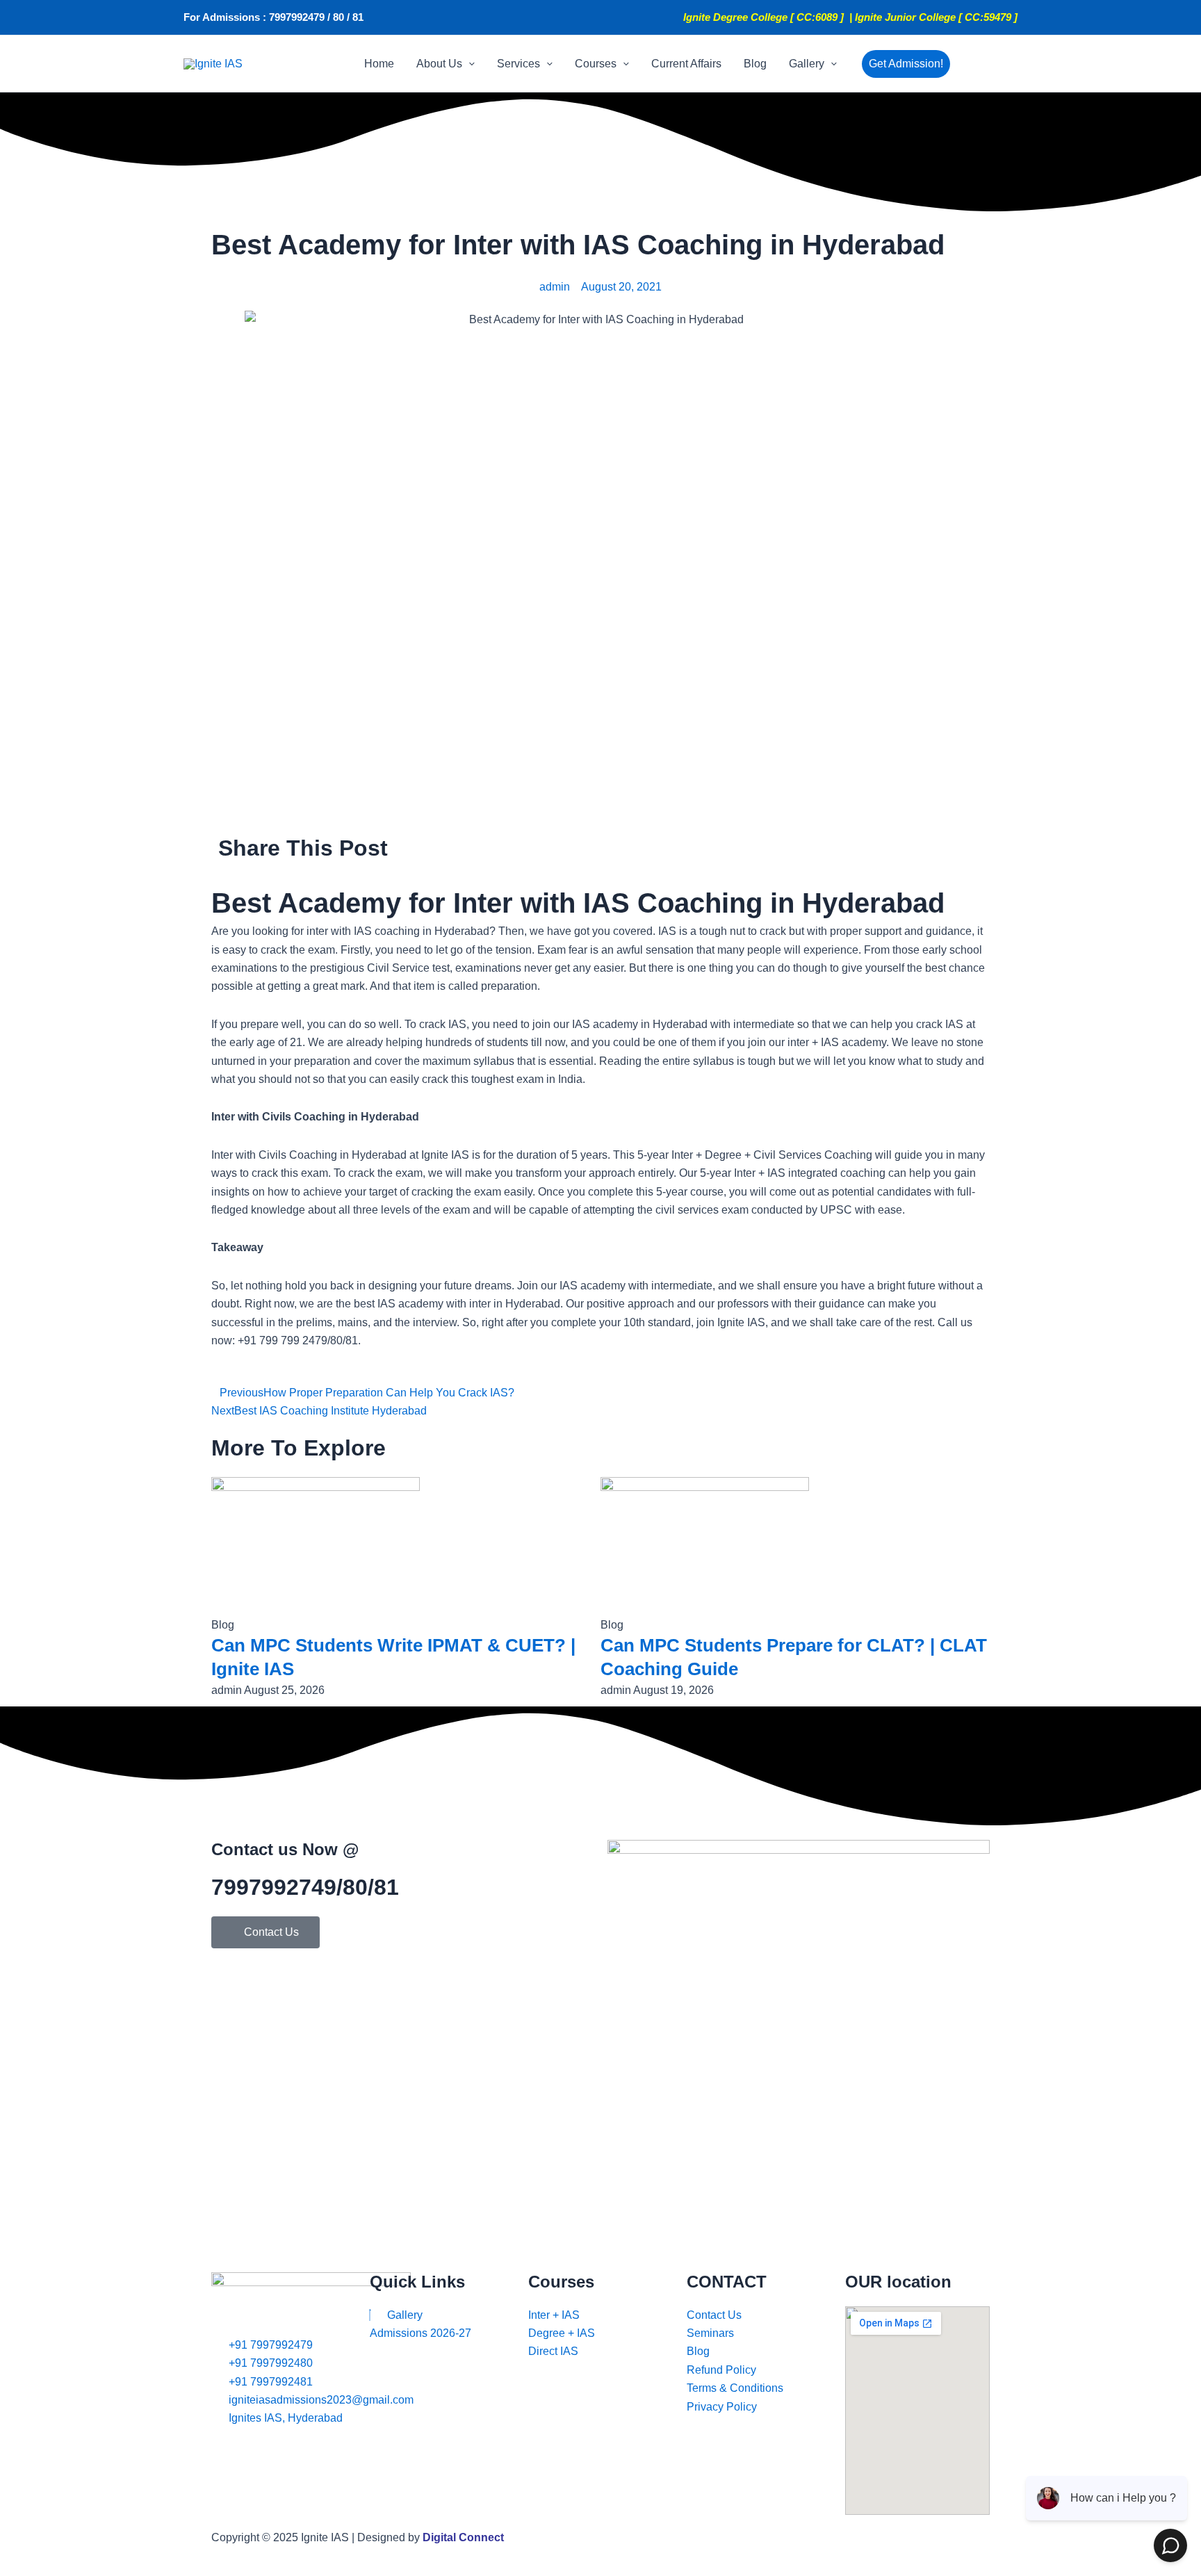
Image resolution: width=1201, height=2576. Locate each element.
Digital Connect (463, 2537)
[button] (468, 64)
